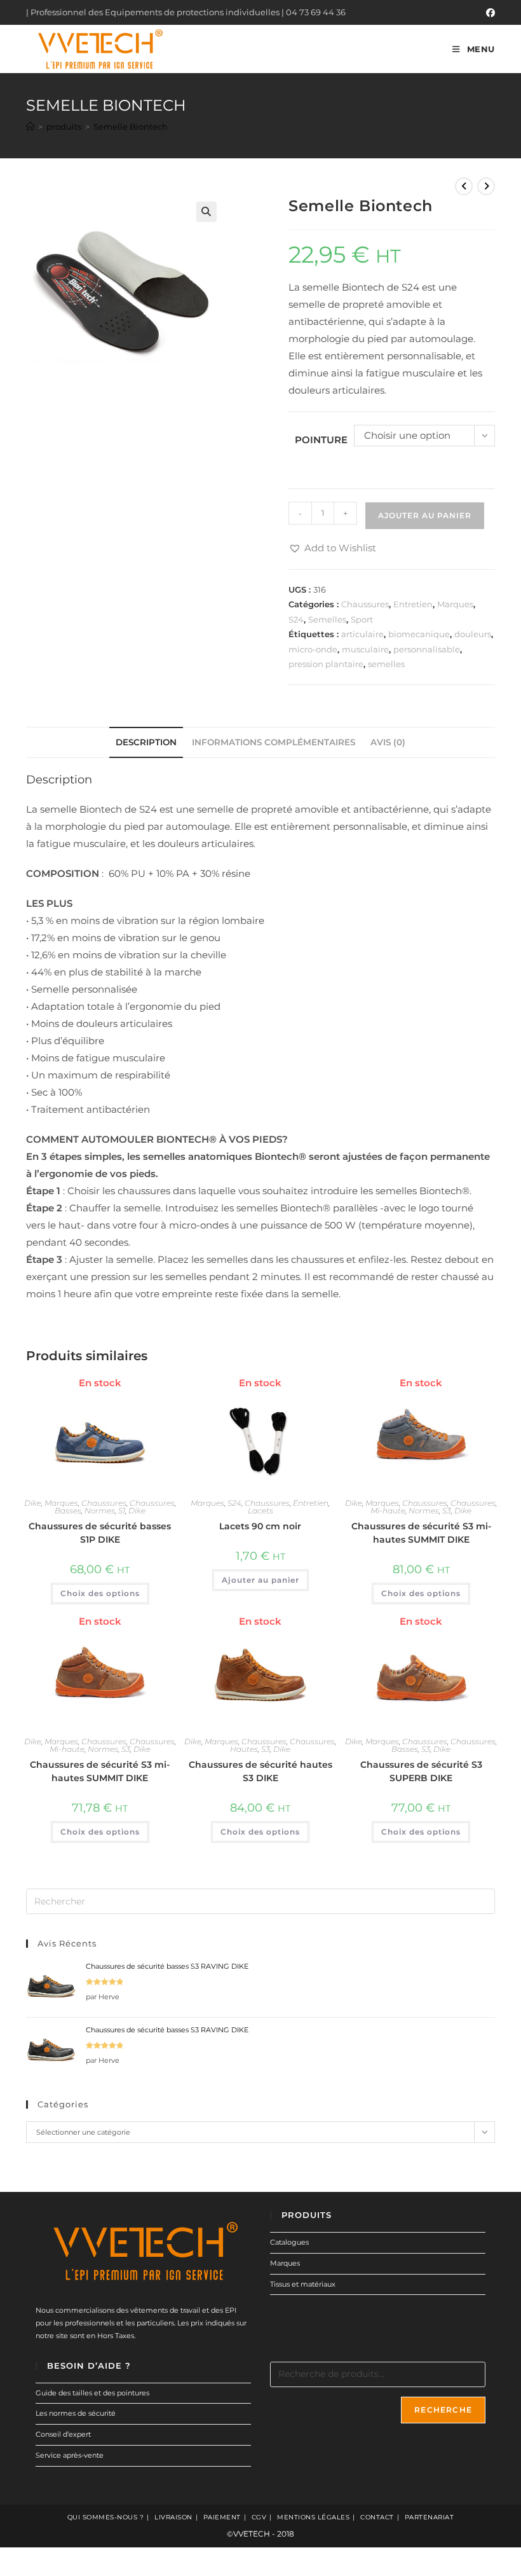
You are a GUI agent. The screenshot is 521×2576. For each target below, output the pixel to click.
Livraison (173, 2517)
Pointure (321, 440)
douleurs (473, 634)
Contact (377, 2517)
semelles (386, 664)
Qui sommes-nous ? (106, 2517)
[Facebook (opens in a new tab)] (489, 13)
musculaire (365, 649)
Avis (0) (388, 742)
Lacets (260, 1511)
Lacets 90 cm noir (260, 1526)
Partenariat (430, 2517)
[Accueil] (30, 127)
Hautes (244, 1749)
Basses (68, 1511)
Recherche (443, 2410)
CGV (259, 2517)
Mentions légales (313, 2517)
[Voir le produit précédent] (464, 186)
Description (146, 742)
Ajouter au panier (425, 515)
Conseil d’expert (63, 2434)
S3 (447, 1511)
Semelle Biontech (131, 127)
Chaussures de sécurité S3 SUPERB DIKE (421, 1771)
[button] (332, 548)
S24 (296, 619)
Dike (33, 1503)
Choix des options (100, 1593)
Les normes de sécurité (76, 2413)
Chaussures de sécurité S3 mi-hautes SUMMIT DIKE (421, 1533)
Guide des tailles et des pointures (92, 2393)
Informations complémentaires (274, 742)
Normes (100, 1511)
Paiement (222, 2517)
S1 (122, 1511)
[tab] (146, 742)
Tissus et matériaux (303, 2284)
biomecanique (419, 634)
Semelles (327, 619)
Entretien (413, 604)
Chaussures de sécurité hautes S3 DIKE (260, 1771)
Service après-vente (70, 2455)
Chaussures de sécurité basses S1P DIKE (100, 1533)
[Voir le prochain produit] (486, 186)
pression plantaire (326, 664)
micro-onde (313, 649)
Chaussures (365, 604)
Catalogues (289, 2242)
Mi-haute (388, 1511)
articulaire (362, 634)
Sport (362, 619)
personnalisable (427, 649)
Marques (455, 604)
